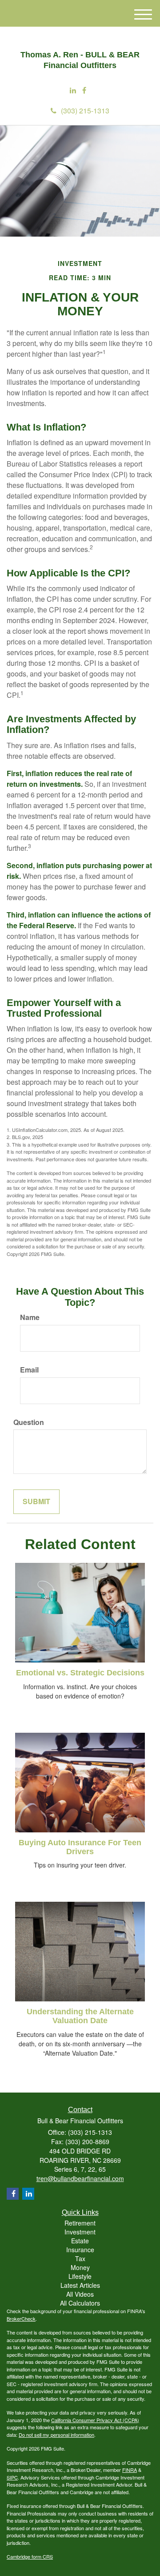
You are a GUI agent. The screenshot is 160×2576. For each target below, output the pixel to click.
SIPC (12, 2477)
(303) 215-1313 (85, 111)
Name (30, 1317)
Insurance (80, 2250)
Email (29, 1370)
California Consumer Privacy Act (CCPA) (95, 2420)
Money (80, 2267)
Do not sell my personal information (56, 2435)
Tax (80, 2258)
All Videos (80, 2294)
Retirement (80, 2223)
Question (29, 1422)
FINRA (130, 2470)
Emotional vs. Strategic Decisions (80, 1673)
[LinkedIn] (73, 91)
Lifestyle (80, 2276)
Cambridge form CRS (30, 2556)
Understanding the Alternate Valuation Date (80, 2016)
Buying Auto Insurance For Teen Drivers (80, 1847)
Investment (80, 2232)
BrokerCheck (21, 2318)
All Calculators (80, 2303)
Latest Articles (80, 2285)
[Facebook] (84, 91)
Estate (80, 2241)
